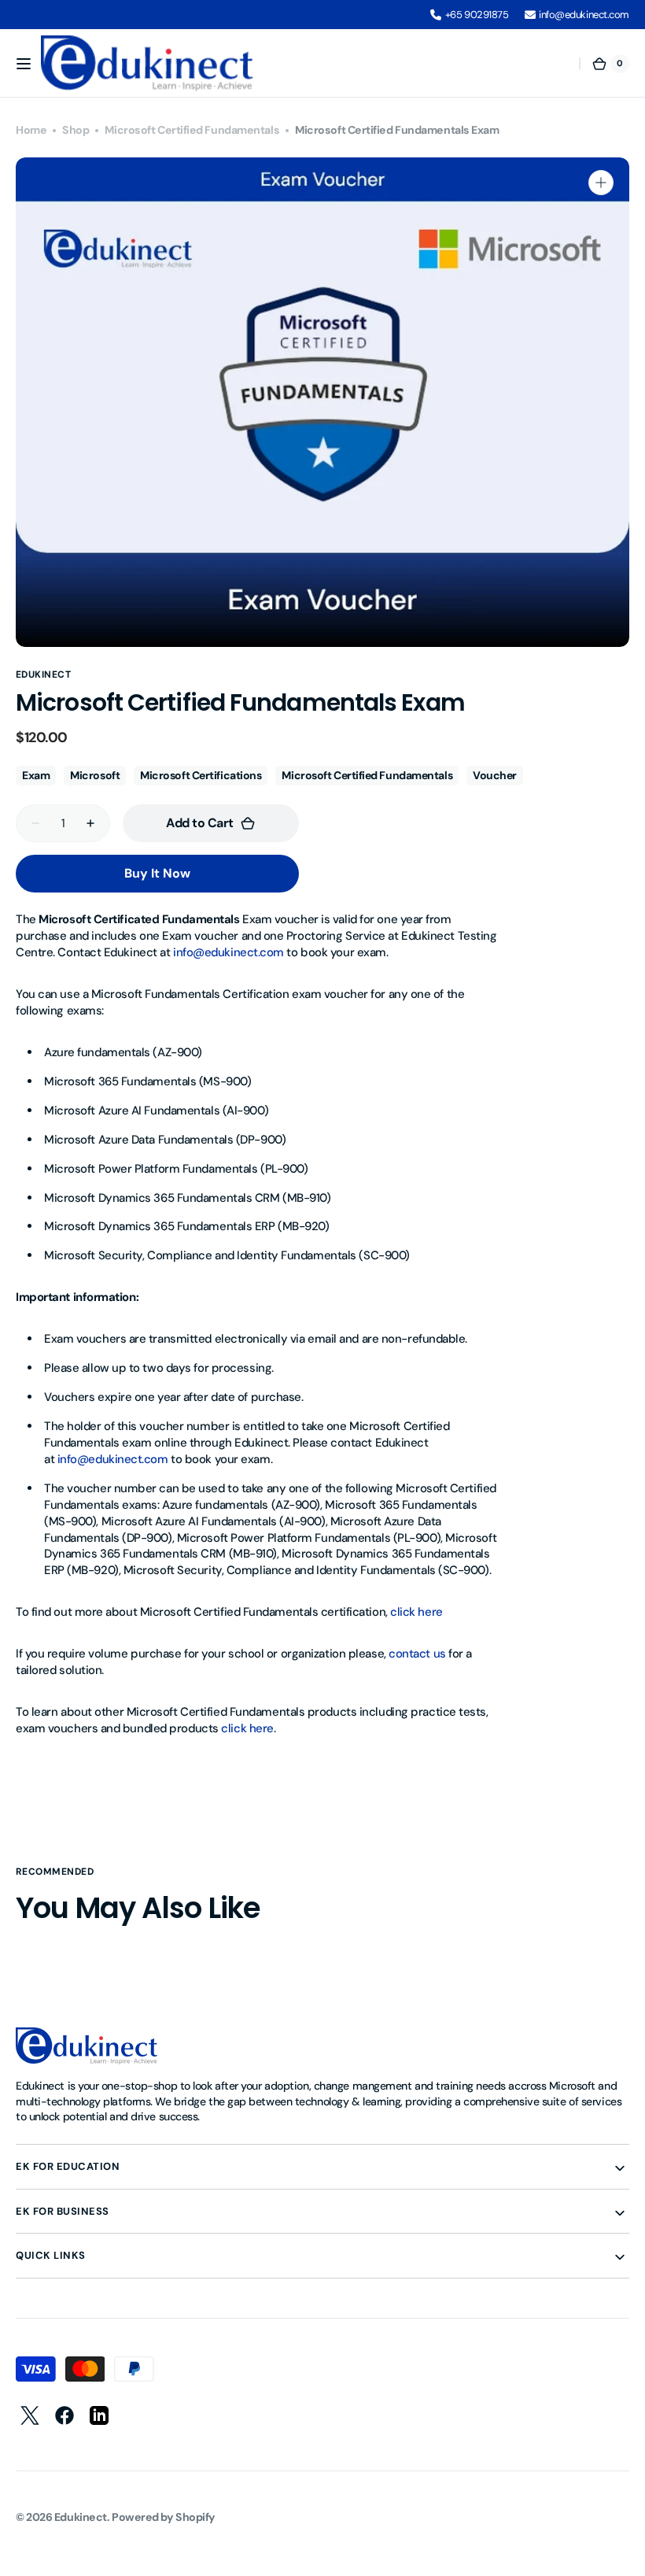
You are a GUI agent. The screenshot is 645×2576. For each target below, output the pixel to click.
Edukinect (81, 2517)
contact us (417, 1654)
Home (31, 130)
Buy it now (157, 873)
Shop (76, 130)
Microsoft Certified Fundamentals (192, 130)
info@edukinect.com (584, 15)
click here (416, 1612)
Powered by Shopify (164, 2517)
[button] (24, 64)
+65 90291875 (477, 15)
